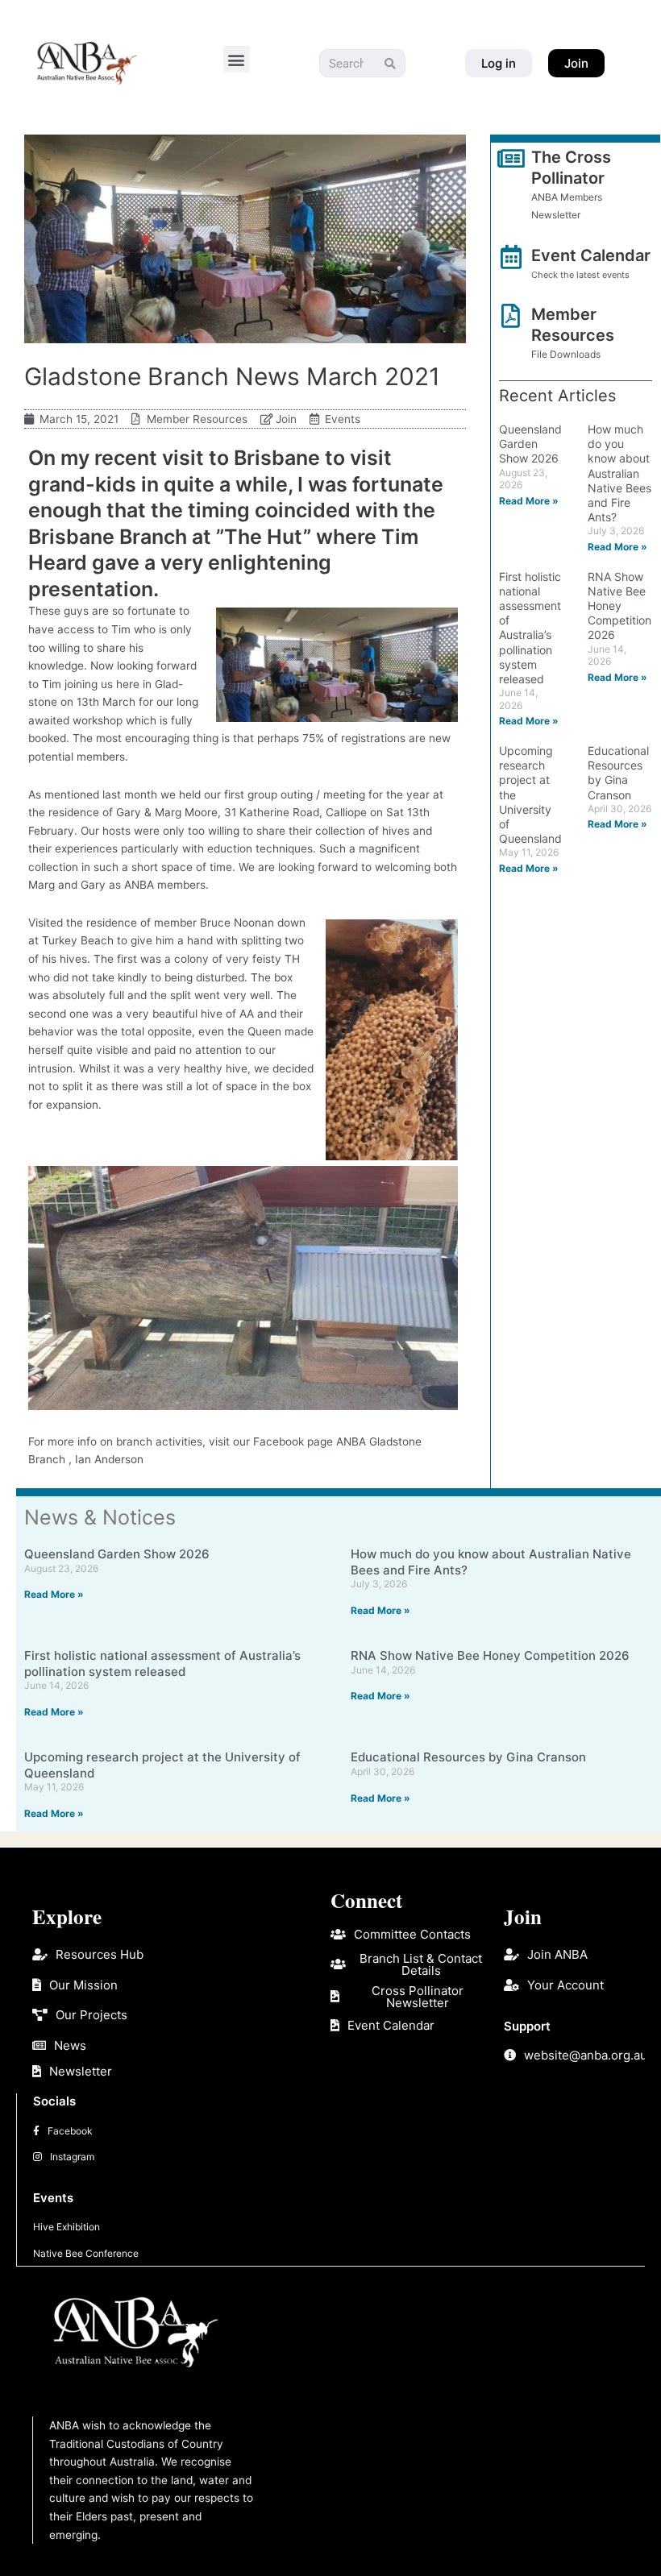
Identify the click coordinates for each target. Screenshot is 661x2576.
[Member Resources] (511, 316)
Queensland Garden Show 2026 (530, 444)
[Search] (391, 63)
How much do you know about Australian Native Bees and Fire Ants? (619, 473)
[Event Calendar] (511, 257)
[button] (237, 59)
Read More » (529, 501)
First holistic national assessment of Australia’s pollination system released (530, 628)
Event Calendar (591, 255)
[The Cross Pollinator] (511, 159)
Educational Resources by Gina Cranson (618, 773)
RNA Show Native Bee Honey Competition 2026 (619, 606)
